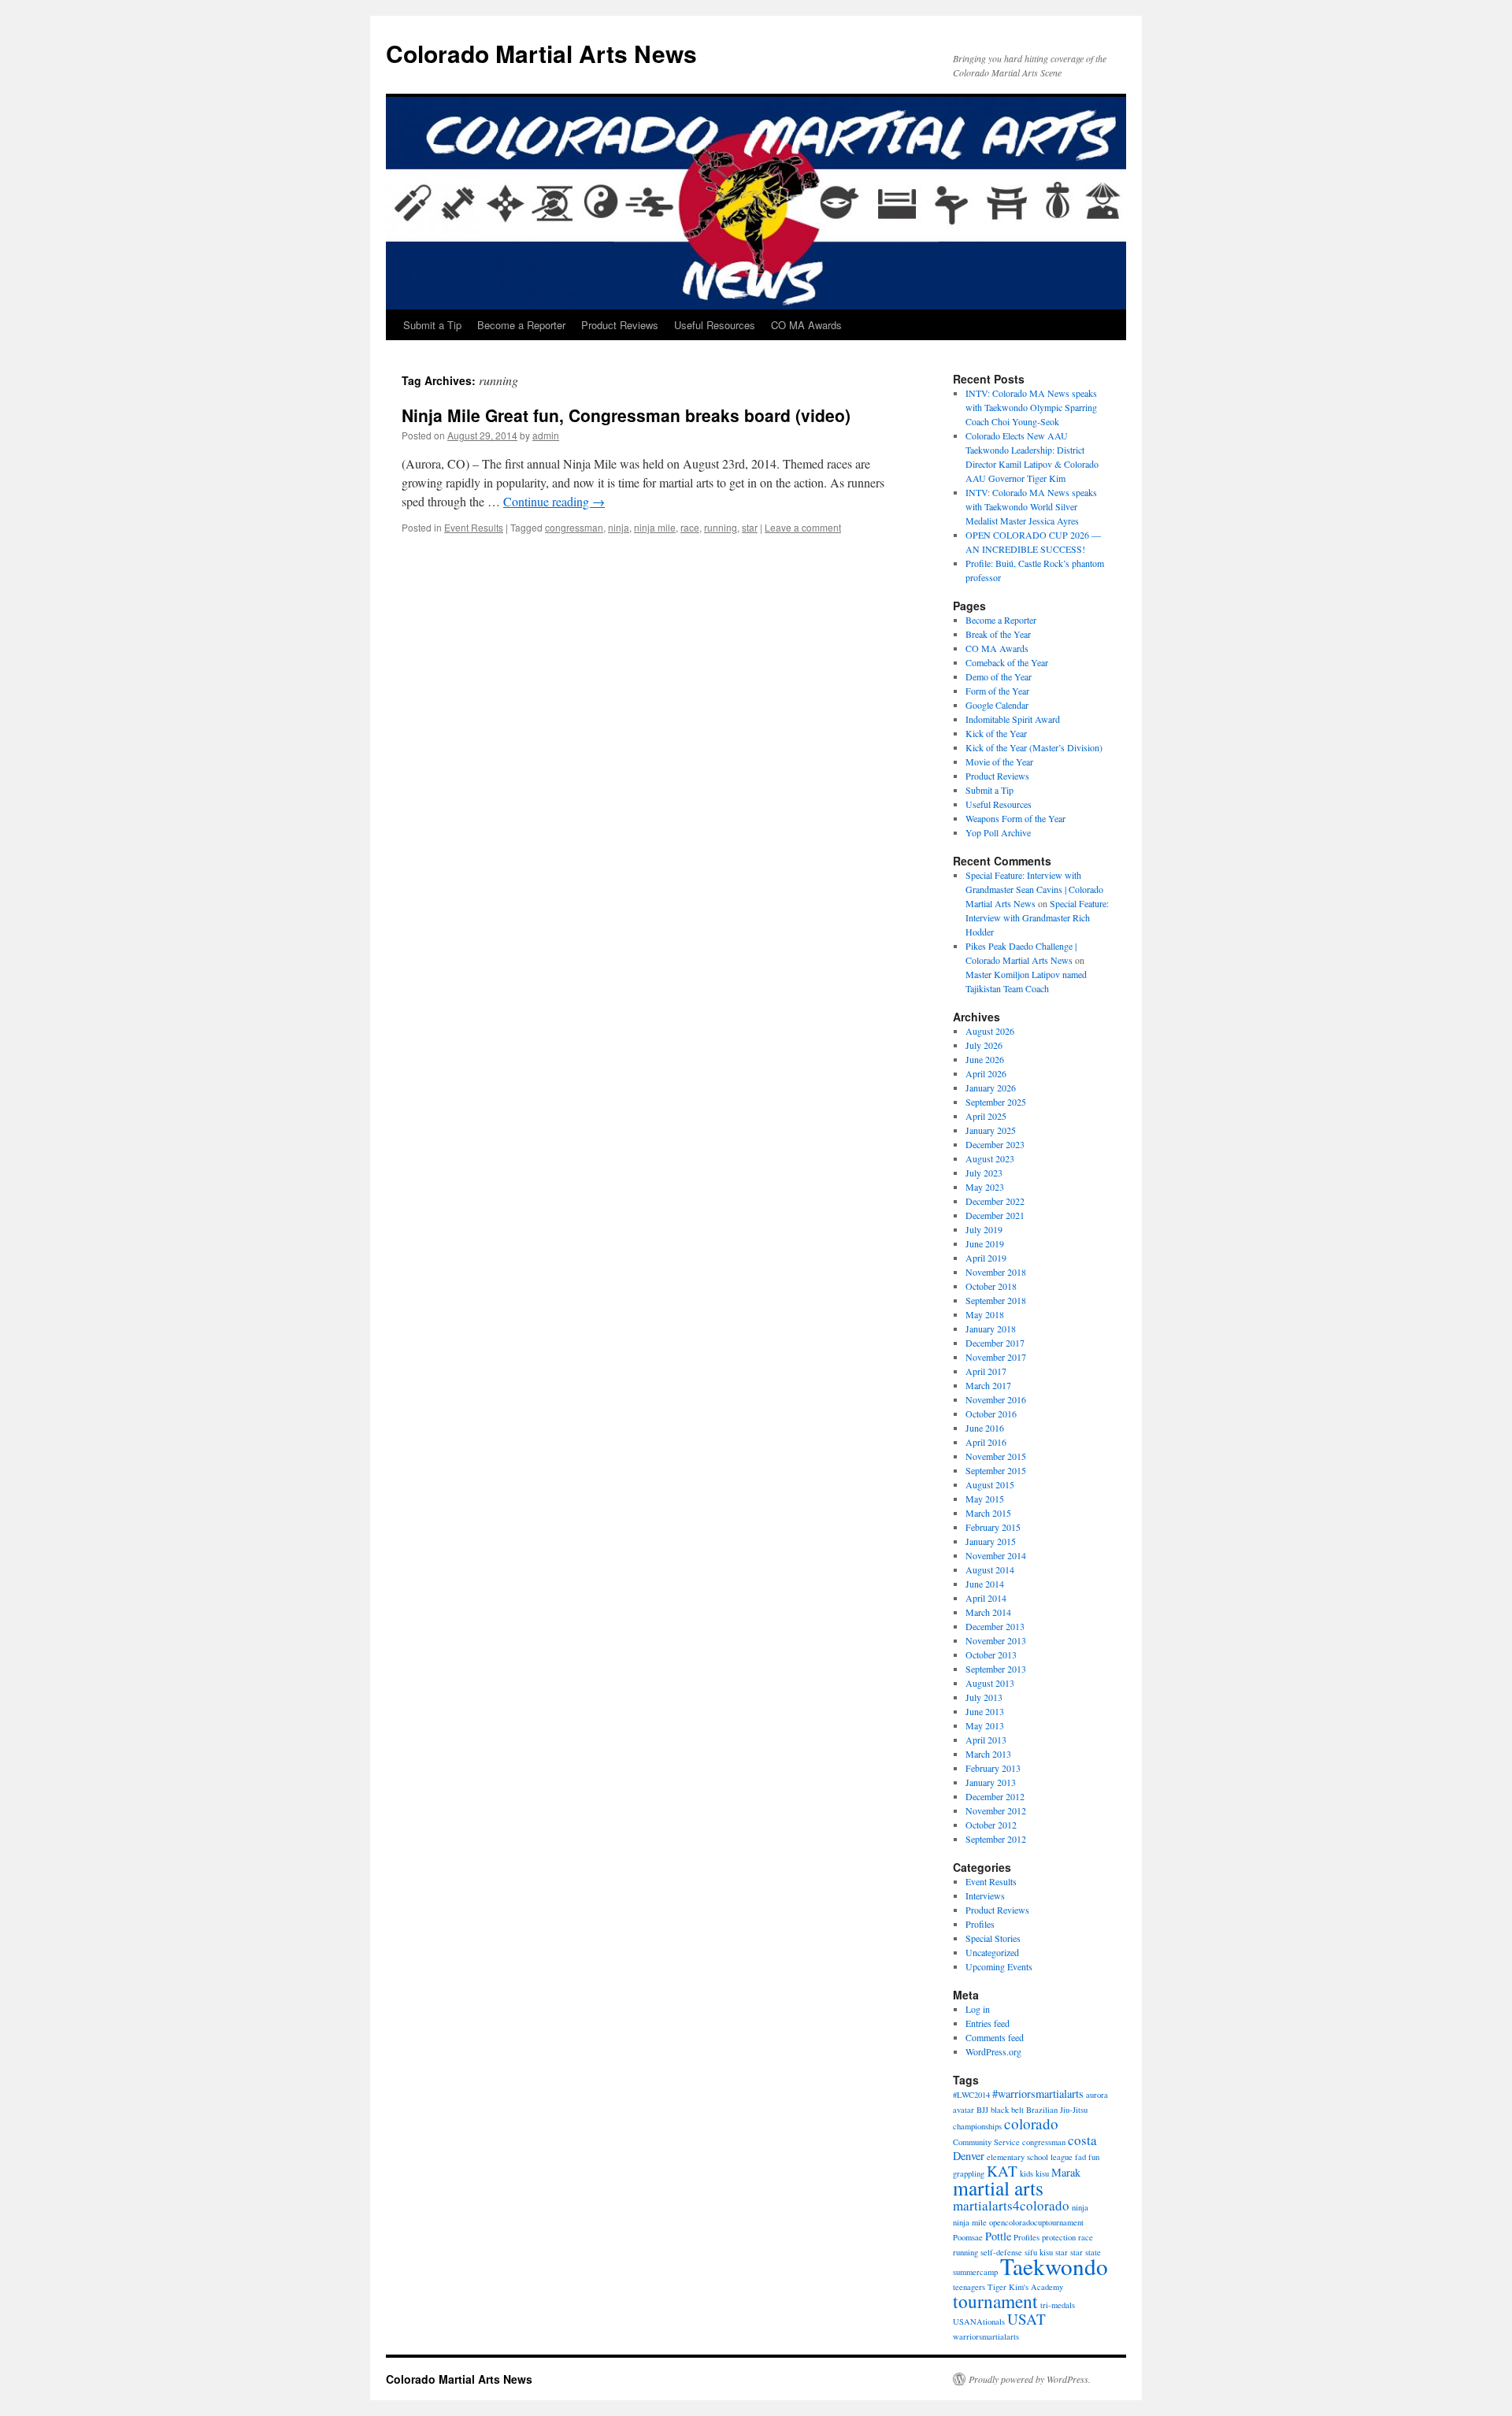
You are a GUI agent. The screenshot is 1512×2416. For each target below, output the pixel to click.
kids (1027, 2173)
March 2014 (988, 1612)
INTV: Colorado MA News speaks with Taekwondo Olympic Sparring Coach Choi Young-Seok (1031, 407)
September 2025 (996, 1102)
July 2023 (984, 1173)
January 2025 (991, 1130)
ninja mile (655, 527)
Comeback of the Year (1007, 662)
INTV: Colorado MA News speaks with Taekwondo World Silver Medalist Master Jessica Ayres (1031, 506)
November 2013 (996, 1640)
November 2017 (996, 1357)
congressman (574, 527)
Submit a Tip (432, 325)
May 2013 (985, 1725)
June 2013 (985, 1711)
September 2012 (996, 1839)
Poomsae (968, 2237)
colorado (1031, 2123)
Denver (969, 2156)
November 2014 (996, 1555)
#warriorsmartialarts (1038, 2094)
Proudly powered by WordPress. (1030, 2379)
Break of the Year (998, 634)
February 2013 (993, 1768)
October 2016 (991, 1414)
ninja (619, 527)
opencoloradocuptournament (1036, 2222)
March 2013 (988, 1754)
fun (1094, 2157)
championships (977, 2126)
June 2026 (985, 1059)
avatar (964, 2110)
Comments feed (995, 2037)
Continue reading (554, 501)
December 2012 (995, 1796)
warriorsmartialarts (986, 2336)
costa (1082, 2140)
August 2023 (990, 1158)
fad (1080, 2157)
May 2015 (985, 1499)
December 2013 (995, 1626)
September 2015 (996, 1470)
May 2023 (985, 1187)
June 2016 (985, 1428)
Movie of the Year (999, 761)
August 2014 (990, 1569)
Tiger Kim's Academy (1025, 2287)
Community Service (986, 2142)
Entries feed (988, 2023)
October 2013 (991, 1655)
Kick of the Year (996, 733)
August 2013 (990, 1683)
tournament (995, 2301)
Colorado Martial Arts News (541, 53)
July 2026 (984, 1045)
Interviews (985, 1895)
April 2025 (986, 1116)
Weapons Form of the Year (1015, 818)
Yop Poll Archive (998, 832)
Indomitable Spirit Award (1013, 719)
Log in (978, 2009)
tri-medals (1058, 2305)
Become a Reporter (521, 325)
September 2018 (996, 1300)
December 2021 (995, 1215)
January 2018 (991, 1328)
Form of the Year (997, 691)
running (721, 527)
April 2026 (986, 1073)
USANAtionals (979, 2322)
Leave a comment (803, 527)
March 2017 (988, 1385)
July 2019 (984, 1229)
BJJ (982, 2110)
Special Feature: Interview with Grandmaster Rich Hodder (1037, 917)
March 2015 (988, 1513)
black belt (1007, 2110)
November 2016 (996, 1399)
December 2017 (995, 1343)
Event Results (474, 527)
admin (546, 435)
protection (1059, 2237)
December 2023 (995, 1144)
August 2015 (990, 1484)
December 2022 (995, 1201)
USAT (1027, 2319)
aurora (1097, 2095)
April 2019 (986, 1258)
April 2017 (986, 1371)
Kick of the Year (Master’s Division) (1034, 747)
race (690, 527)
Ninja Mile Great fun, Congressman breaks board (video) (626, 415)
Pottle (998, 2236)
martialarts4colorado (1011, 2205)
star (750, 527)
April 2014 (986, 1598)
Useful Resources (715, 325)
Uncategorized (992, 1952)
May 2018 (985, 1314)
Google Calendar (997, 705)
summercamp (975, 2272)
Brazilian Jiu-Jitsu (1057, 2110)
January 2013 (991, 1782)
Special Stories (993, 1938)
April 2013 (986, 1740)
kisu (1042, 2173)
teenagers (969, 2287)
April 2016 (986, 1442)
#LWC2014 (971, 2095)
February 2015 (993, 1527)
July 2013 (984, 1697)
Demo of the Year (999, 676)
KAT (1002, 2171)
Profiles (980, 1924)
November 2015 (996, 1456)
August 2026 (990, 1031)
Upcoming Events (999, 1966)
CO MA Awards (806, 325)
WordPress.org (993, 2051)
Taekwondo (1054, 2266)
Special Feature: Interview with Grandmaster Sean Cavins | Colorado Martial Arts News (1034, 889)
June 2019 (985, 1243)
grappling (969, 2173)
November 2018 (996, 1272)
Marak (1066, 2172)
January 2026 (991, 1088)
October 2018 (991, 1286)
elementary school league (1030, 2157)
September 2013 (996, 1669)
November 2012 (996, 1810)
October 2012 (991, 1825)
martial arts (998, 2188)
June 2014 (985, 1584)
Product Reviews (620, 325)
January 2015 (991, 1541)
